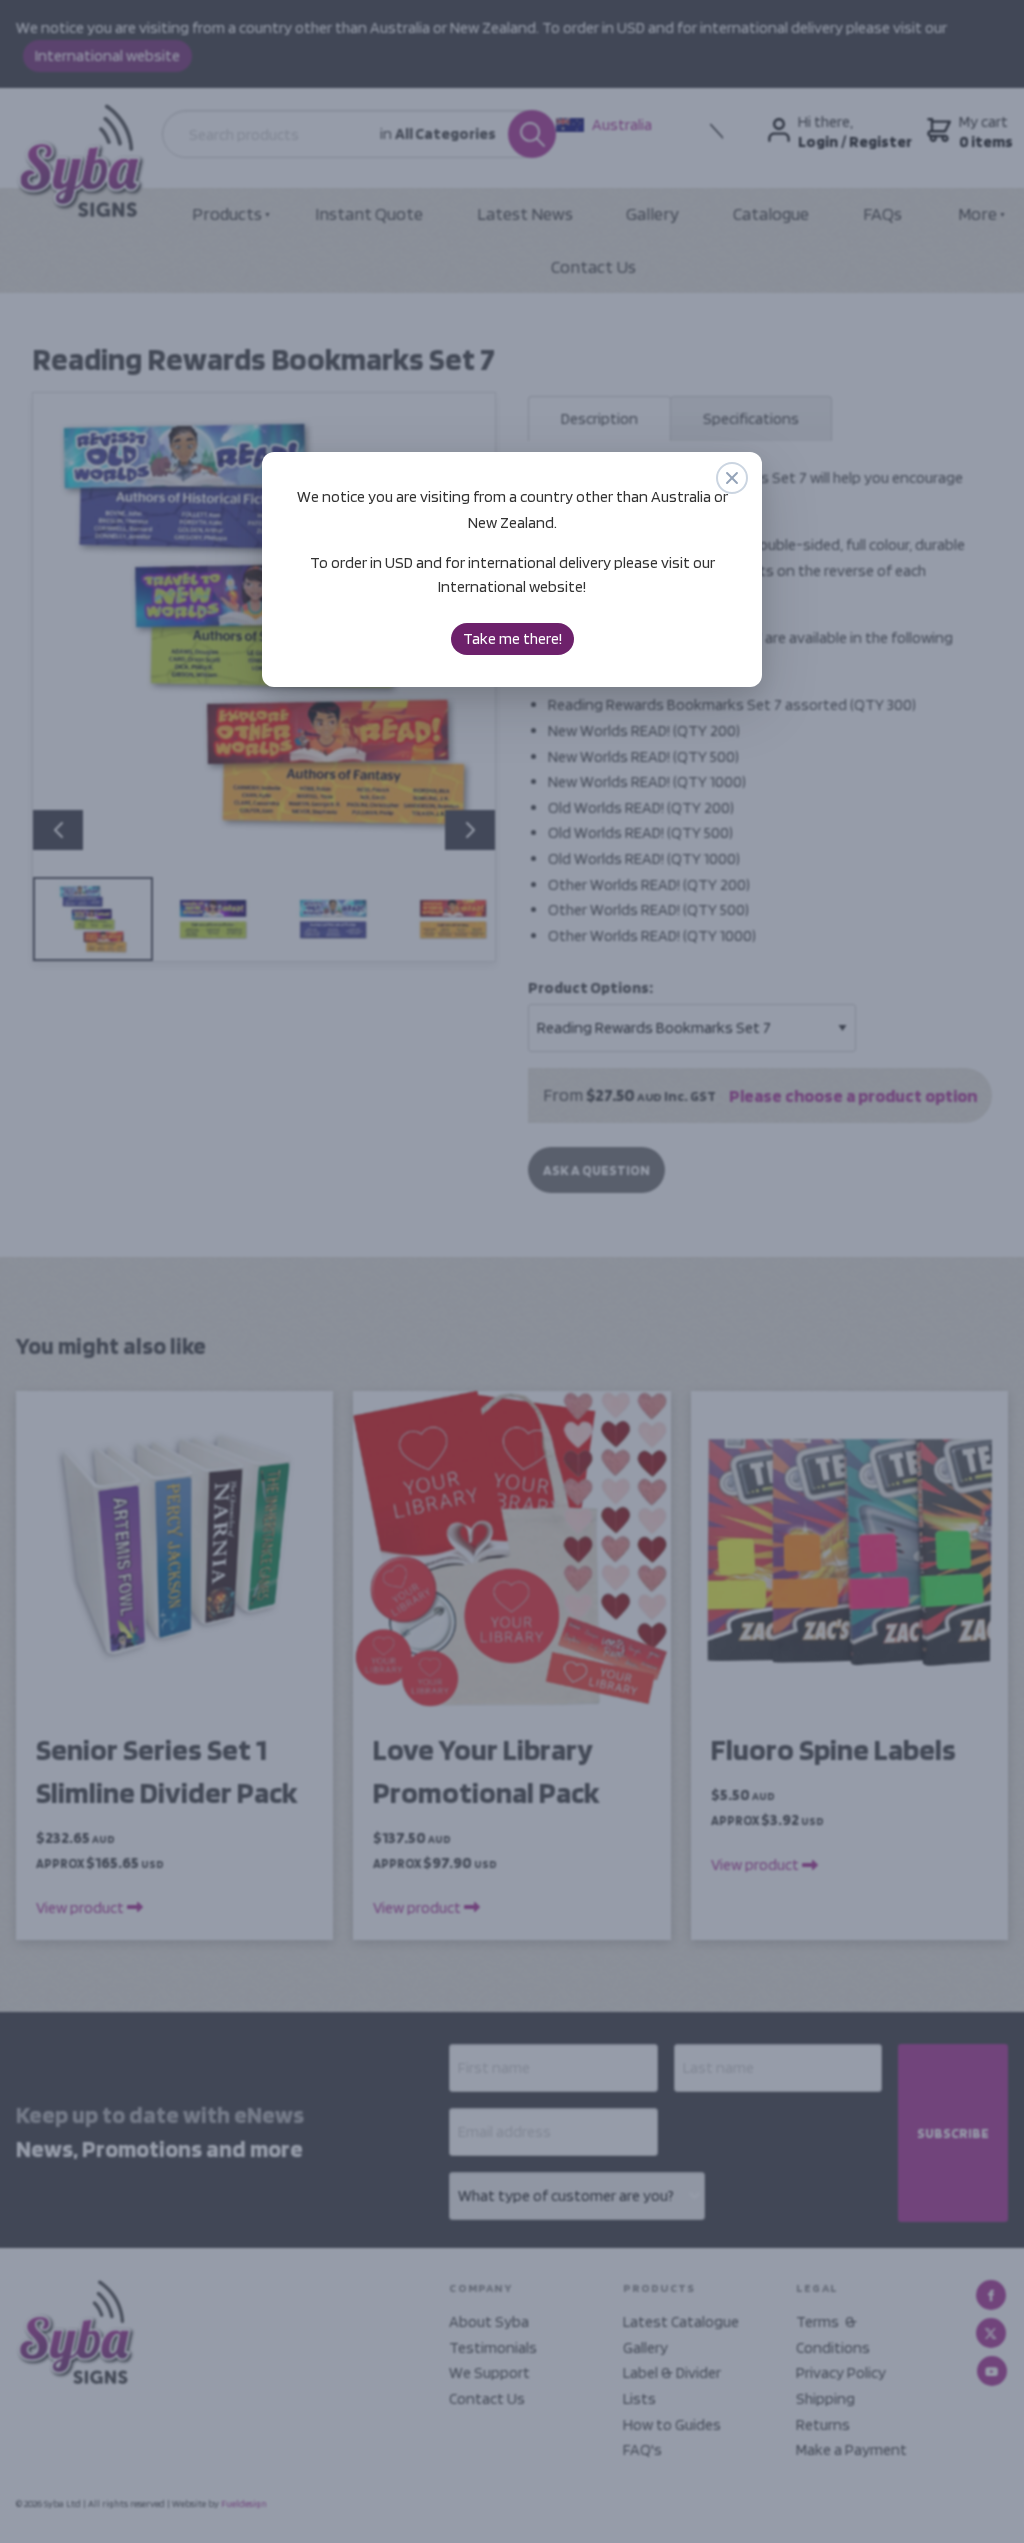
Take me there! (512, 638)
